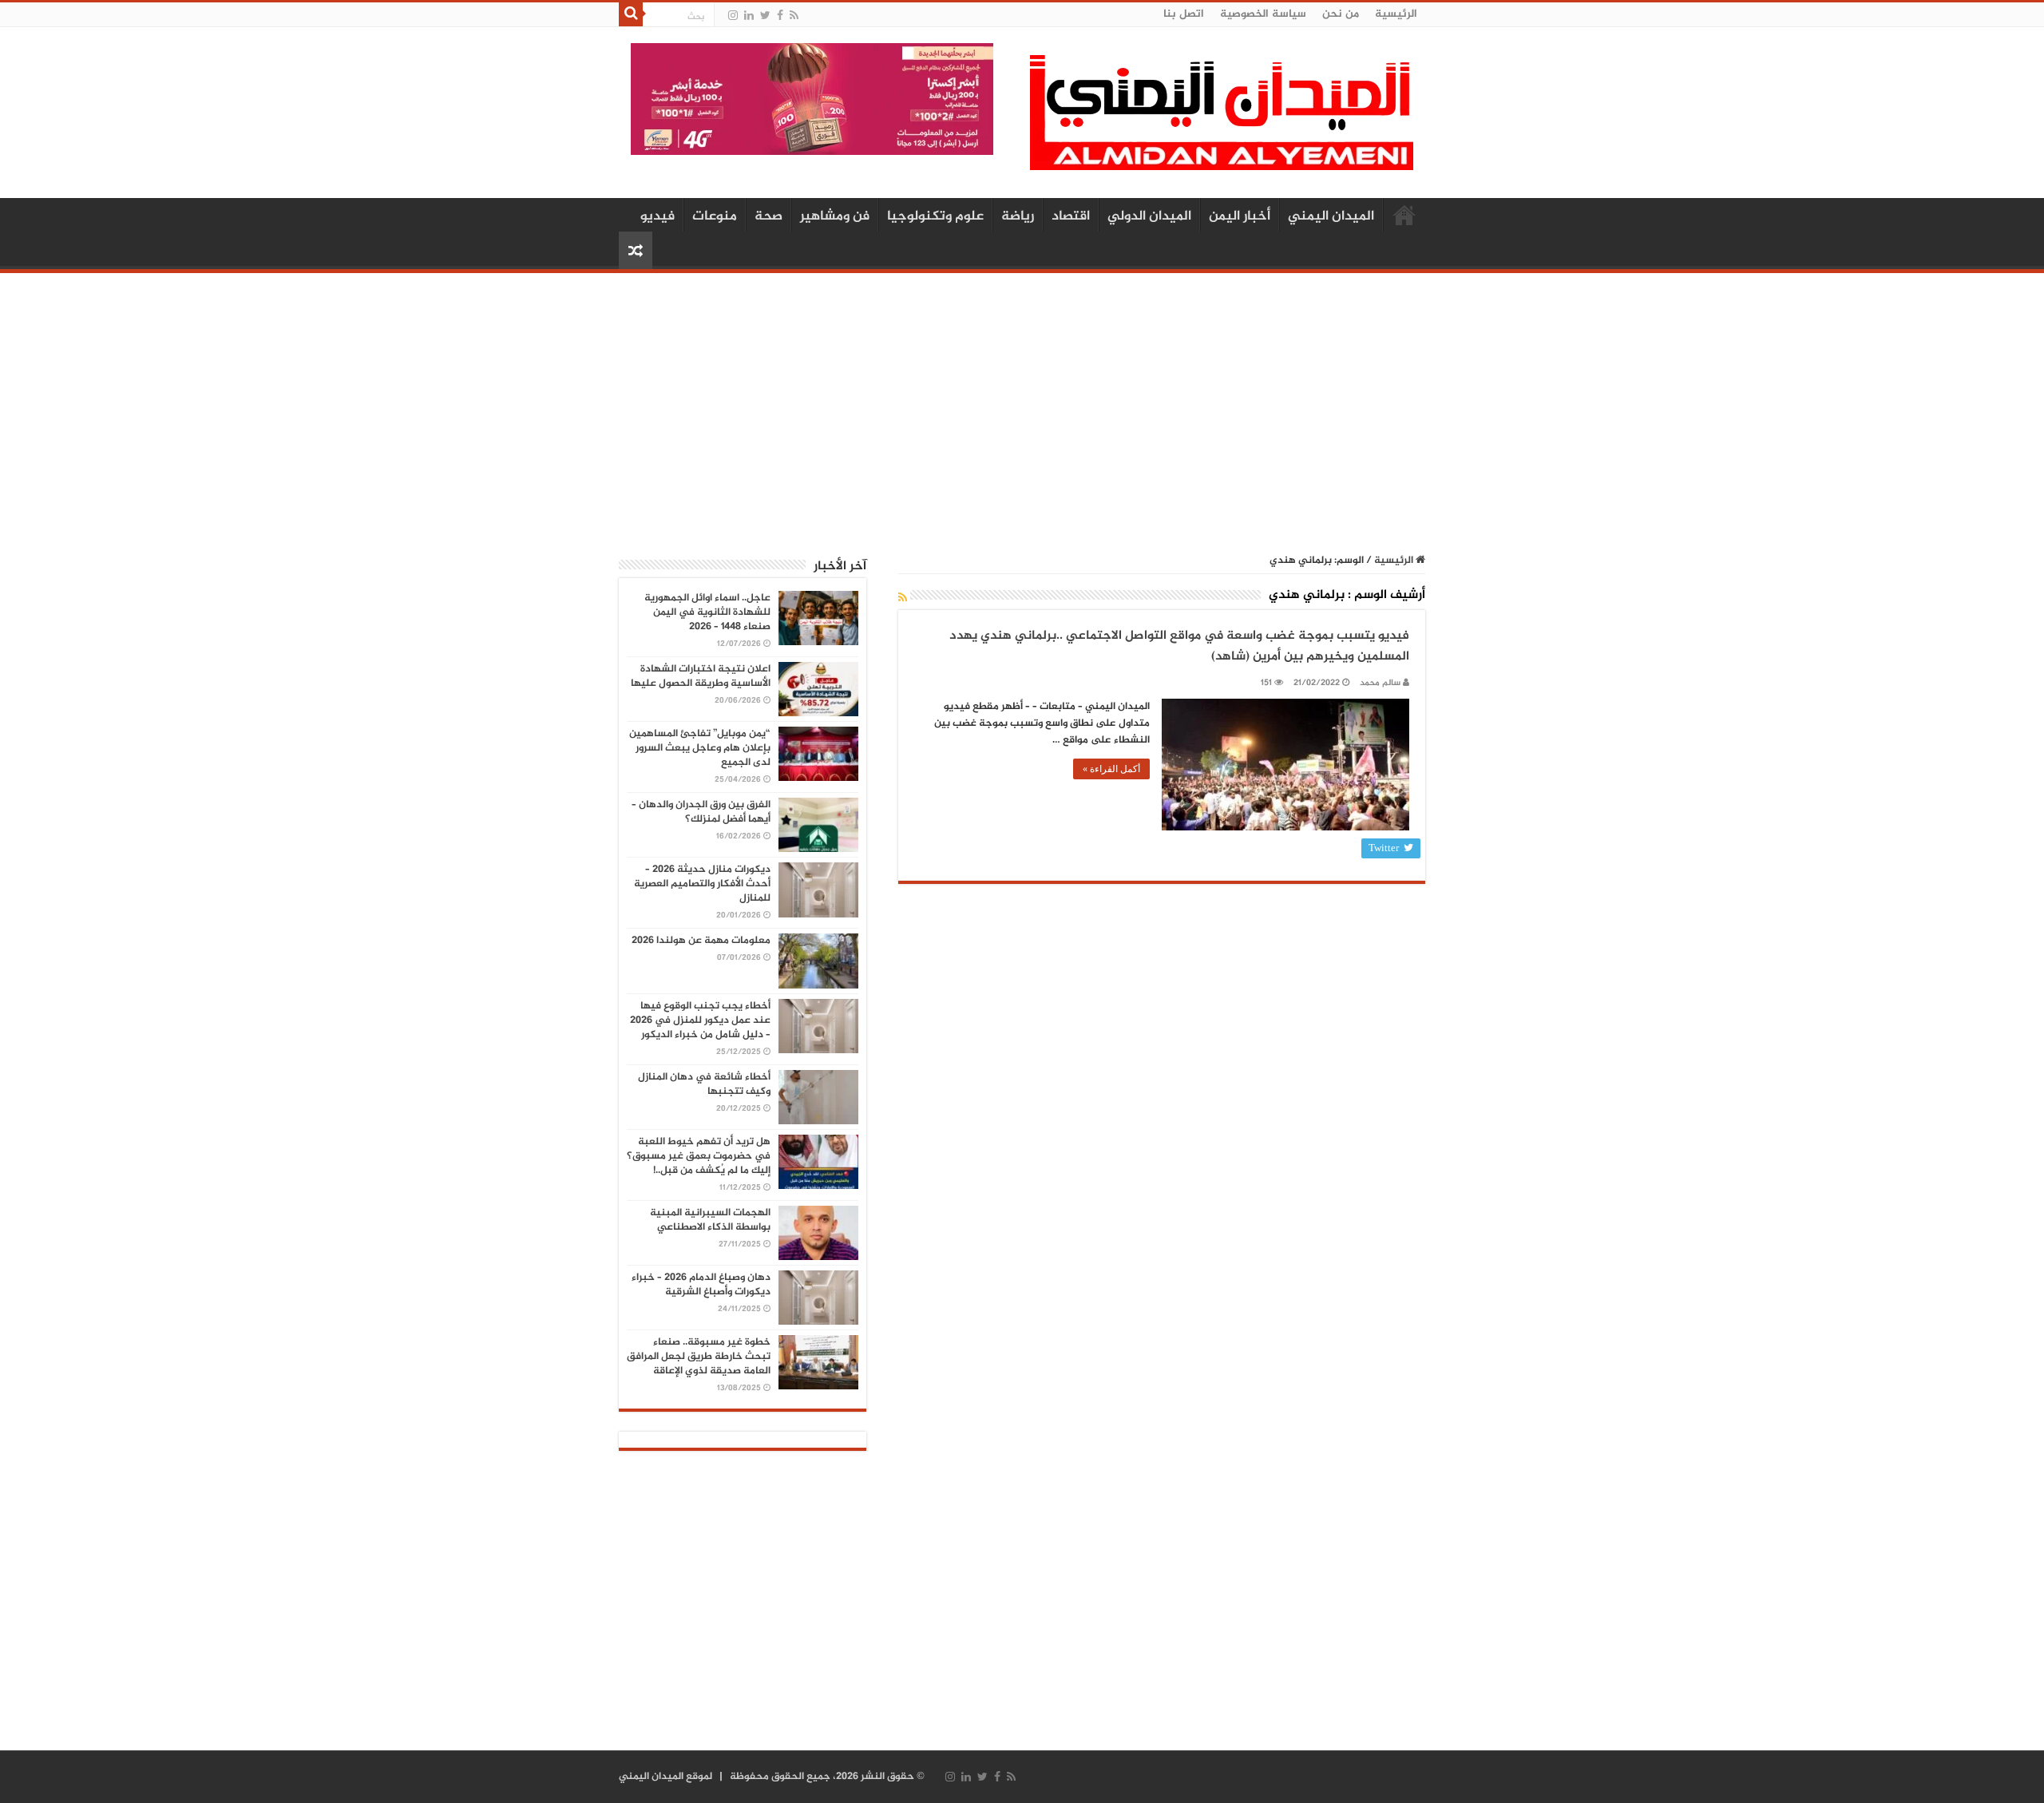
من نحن (1341, 14)
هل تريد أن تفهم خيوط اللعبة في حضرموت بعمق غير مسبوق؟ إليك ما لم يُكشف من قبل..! (699, 1156)
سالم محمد (1380, 683)
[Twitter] (765, 16)
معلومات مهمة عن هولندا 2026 (701, 941)
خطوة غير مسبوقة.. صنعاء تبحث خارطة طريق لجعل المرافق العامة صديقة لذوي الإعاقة (699, 1357)
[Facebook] (780, 16)
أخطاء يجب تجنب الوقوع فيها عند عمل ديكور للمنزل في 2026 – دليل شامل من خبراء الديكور (700, 1020)
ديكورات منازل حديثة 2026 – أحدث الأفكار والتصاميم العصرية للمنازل (702, 884)
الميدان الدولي (1149, 216)
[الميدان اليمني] (1222, 119)
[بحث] (631, 14)
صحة (768, 216)
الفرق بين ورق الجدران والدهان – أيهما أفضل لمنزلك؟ (701, 812)
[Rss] (794, 16)
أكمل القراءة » (1111, 769)
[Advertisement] (1022, 405)
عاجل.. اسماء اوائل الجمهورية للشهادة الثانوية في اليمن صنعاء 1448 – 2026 (707, 612)
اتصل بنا (1184, 14)
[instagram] (733, 16)
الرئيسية (1396, 14)
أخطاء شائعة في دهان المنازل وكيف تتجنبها (704, 1084)
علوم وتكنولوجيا (935, 216)
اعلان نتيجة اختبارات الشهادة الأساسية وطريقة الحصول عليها (701, 676)
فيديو (658, 216)
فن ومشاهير (835, 216)
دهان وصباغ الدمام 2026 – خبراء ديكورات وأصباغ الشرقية (701, 1285)
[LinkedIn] (749, 16)
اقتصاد (1071, 216)
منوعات (715, 216)
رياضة (1018, 216)
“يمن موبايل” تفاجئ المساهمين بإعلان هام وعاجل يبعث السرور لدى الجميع (700, 748)
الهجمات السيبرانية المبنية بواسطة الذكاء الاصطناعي (710, 1220)
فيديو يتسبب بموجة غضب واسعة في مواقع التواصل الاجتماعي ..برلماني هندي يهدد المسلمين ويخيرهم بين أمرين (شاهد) (1179, 646)
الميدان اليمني (1331, 216)
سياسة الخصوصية (1263, 14)
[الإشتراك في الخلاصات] (903, 598)
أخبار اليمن (1240, 216)
